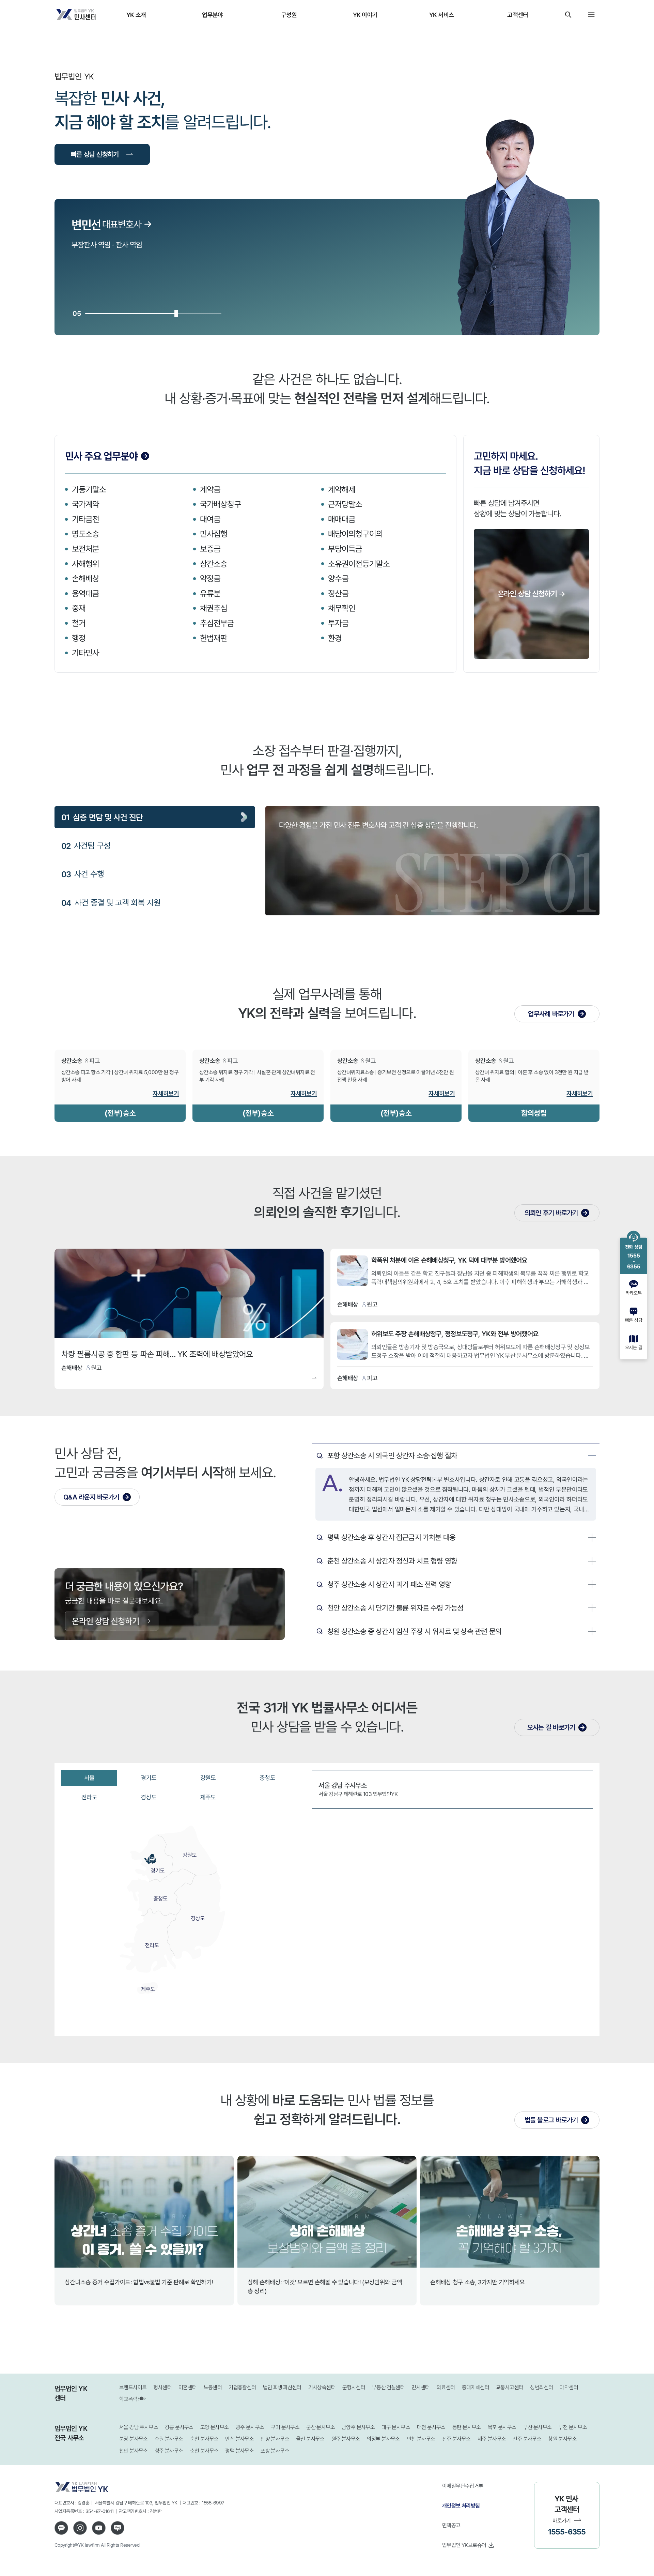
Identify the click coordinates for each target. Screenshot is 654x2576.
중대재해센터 (476, 2387)
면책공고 (451, 2525)
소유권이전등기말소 (359, 564)
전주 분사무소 (456, 2439)
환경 (335, 638)
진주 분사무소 (527, 2439)
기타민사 (85, 653)
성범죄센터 (541, 2387)
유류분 (210, 593)
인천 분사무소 (421, 2439)
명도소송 (85, 534)
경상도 (149, 1797)
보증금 (210, 549)
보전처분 (85, 549)
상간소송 (214, 564)
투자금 (338, 623)
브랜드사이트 (133, 2387)
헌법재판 (214, 638)
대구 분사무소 (396, 2427)
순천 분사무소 (204, 2439)
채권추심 (214, 608)
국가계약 (85, 504)
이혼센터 (188, 2387)
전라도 (89, 1797)
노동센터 (213, 2387)
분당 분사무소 (134, 2439)
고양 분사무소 (215, 2427)
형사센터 (162, 2387)
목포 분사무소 (502, 2427)
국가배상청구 (221, 504)
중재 (79, 608)
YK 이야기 (365, 15)
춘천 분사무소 (204, 2451)
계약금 (210, 489)
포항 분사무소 (275, 2451)
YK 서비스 (442, 15)
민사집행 (214, 534)
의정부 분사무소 (383, 2439)
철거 (79, 623)
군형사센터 (354, 2387)
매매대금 (342, 519)
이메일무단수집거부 (463, 2486)
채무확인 (342, 608)
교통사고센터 (510, 2387)
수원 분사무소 (169, 2439)
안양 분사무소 (275, 2439)
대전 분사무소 (431, 2427)
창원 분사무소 (562, 2439)
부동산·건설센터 (388, 2387)
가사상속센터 (322, 2387)
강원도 (208, 1778)
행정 (79, 638)
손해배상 (85, 578)
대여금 (210, 519)
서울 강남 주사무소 (139, 2427)
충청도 (267, 1778)
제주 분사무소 (492, 2439)
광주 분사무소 (250, 2427)
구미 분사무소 (285, 2427)
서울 (89, 1778)
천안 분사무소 (134, 2451)
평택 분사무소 (239, 2451)
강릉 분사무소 (179, 2427)
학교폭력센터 (133, 2399)
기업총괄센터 (242, 2387)
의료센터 (446, 2387)
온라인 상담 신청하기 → (531, 593)
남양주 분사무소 (358, 2427)
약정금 (210, 578)
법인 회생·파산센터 (282, 2387)
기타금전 (85, 519)
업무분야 (212, 15)
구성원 (289, 15)
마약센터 (569, 2387)
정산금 (338, 593)
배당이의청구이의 (355, 534)
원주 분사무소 (346, 2439)
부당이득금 (345, 549)
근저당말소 (345, 504)
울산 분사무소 (310, 2439)
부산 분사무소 (538, 2427)
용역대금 (85, 593)
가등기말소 (89, 489)
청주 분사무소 (169, 2451)
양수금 (338, 578)
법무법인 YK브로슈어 (464, 2545)
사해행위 (85, 564)
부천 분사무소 (573, 2427)
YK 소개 (136, 15)
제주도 (208, 1797)
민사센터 (421, 2387)
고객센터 (518, 15)
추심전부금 (217, 623)
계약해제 (342, 489)
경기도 (149, 1778)
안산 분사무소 (239, 2439)
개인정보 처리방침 (461, 2505)
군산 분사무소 (321, 2427)
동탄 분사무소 (467, 2427)
